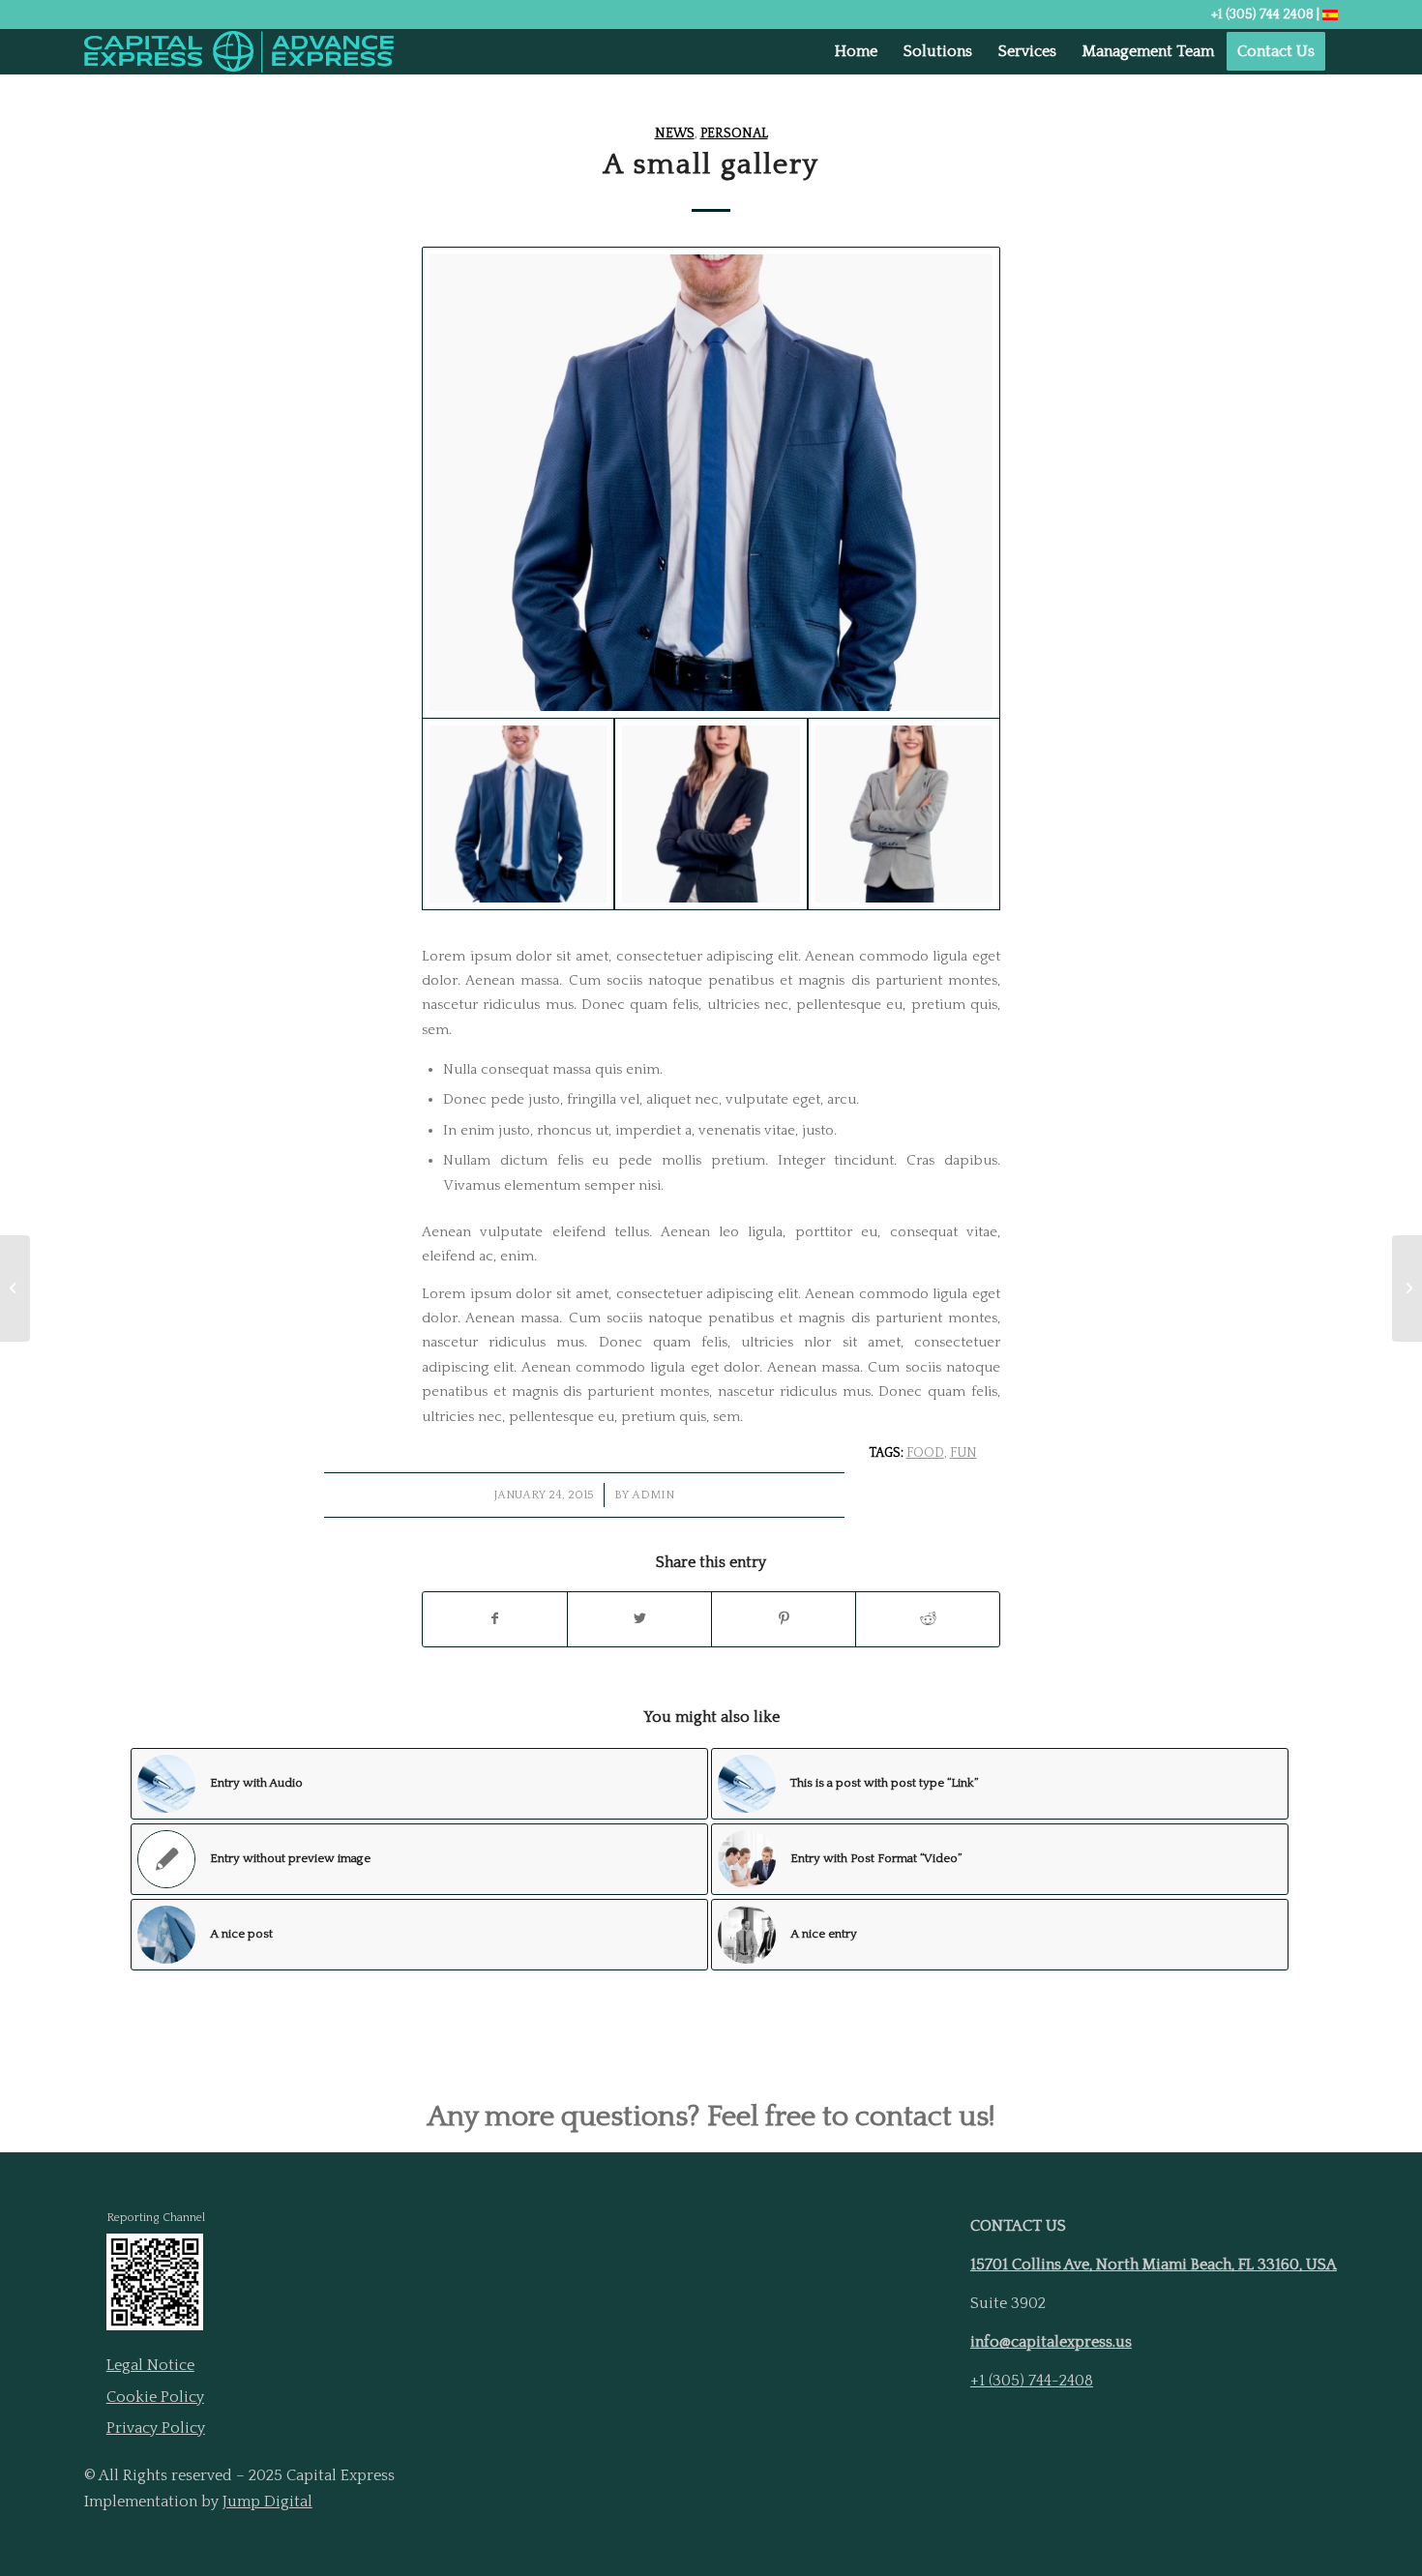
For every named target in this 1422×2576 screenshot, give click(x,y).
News (675, 133)
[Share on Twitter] (639, 1619)
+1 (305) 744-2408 (1032, 2381)
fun (963, 1453)
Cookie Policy (155, 2397)
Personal (734, 133)
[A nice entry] (15, 1288)
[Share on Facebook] (495, 1619)
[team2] (711, 814)
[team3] (711, 482)
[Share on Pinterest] (784, 1619)
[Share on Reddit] (928, 1619)
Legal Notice (150, 2365)
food (925, 1453)
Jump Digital (267, 2502)
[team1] (904, 814)
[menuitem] (856, 52)
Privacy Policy (156, 2428)
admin (653, 1495)
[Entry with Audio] (1407, 1288)
